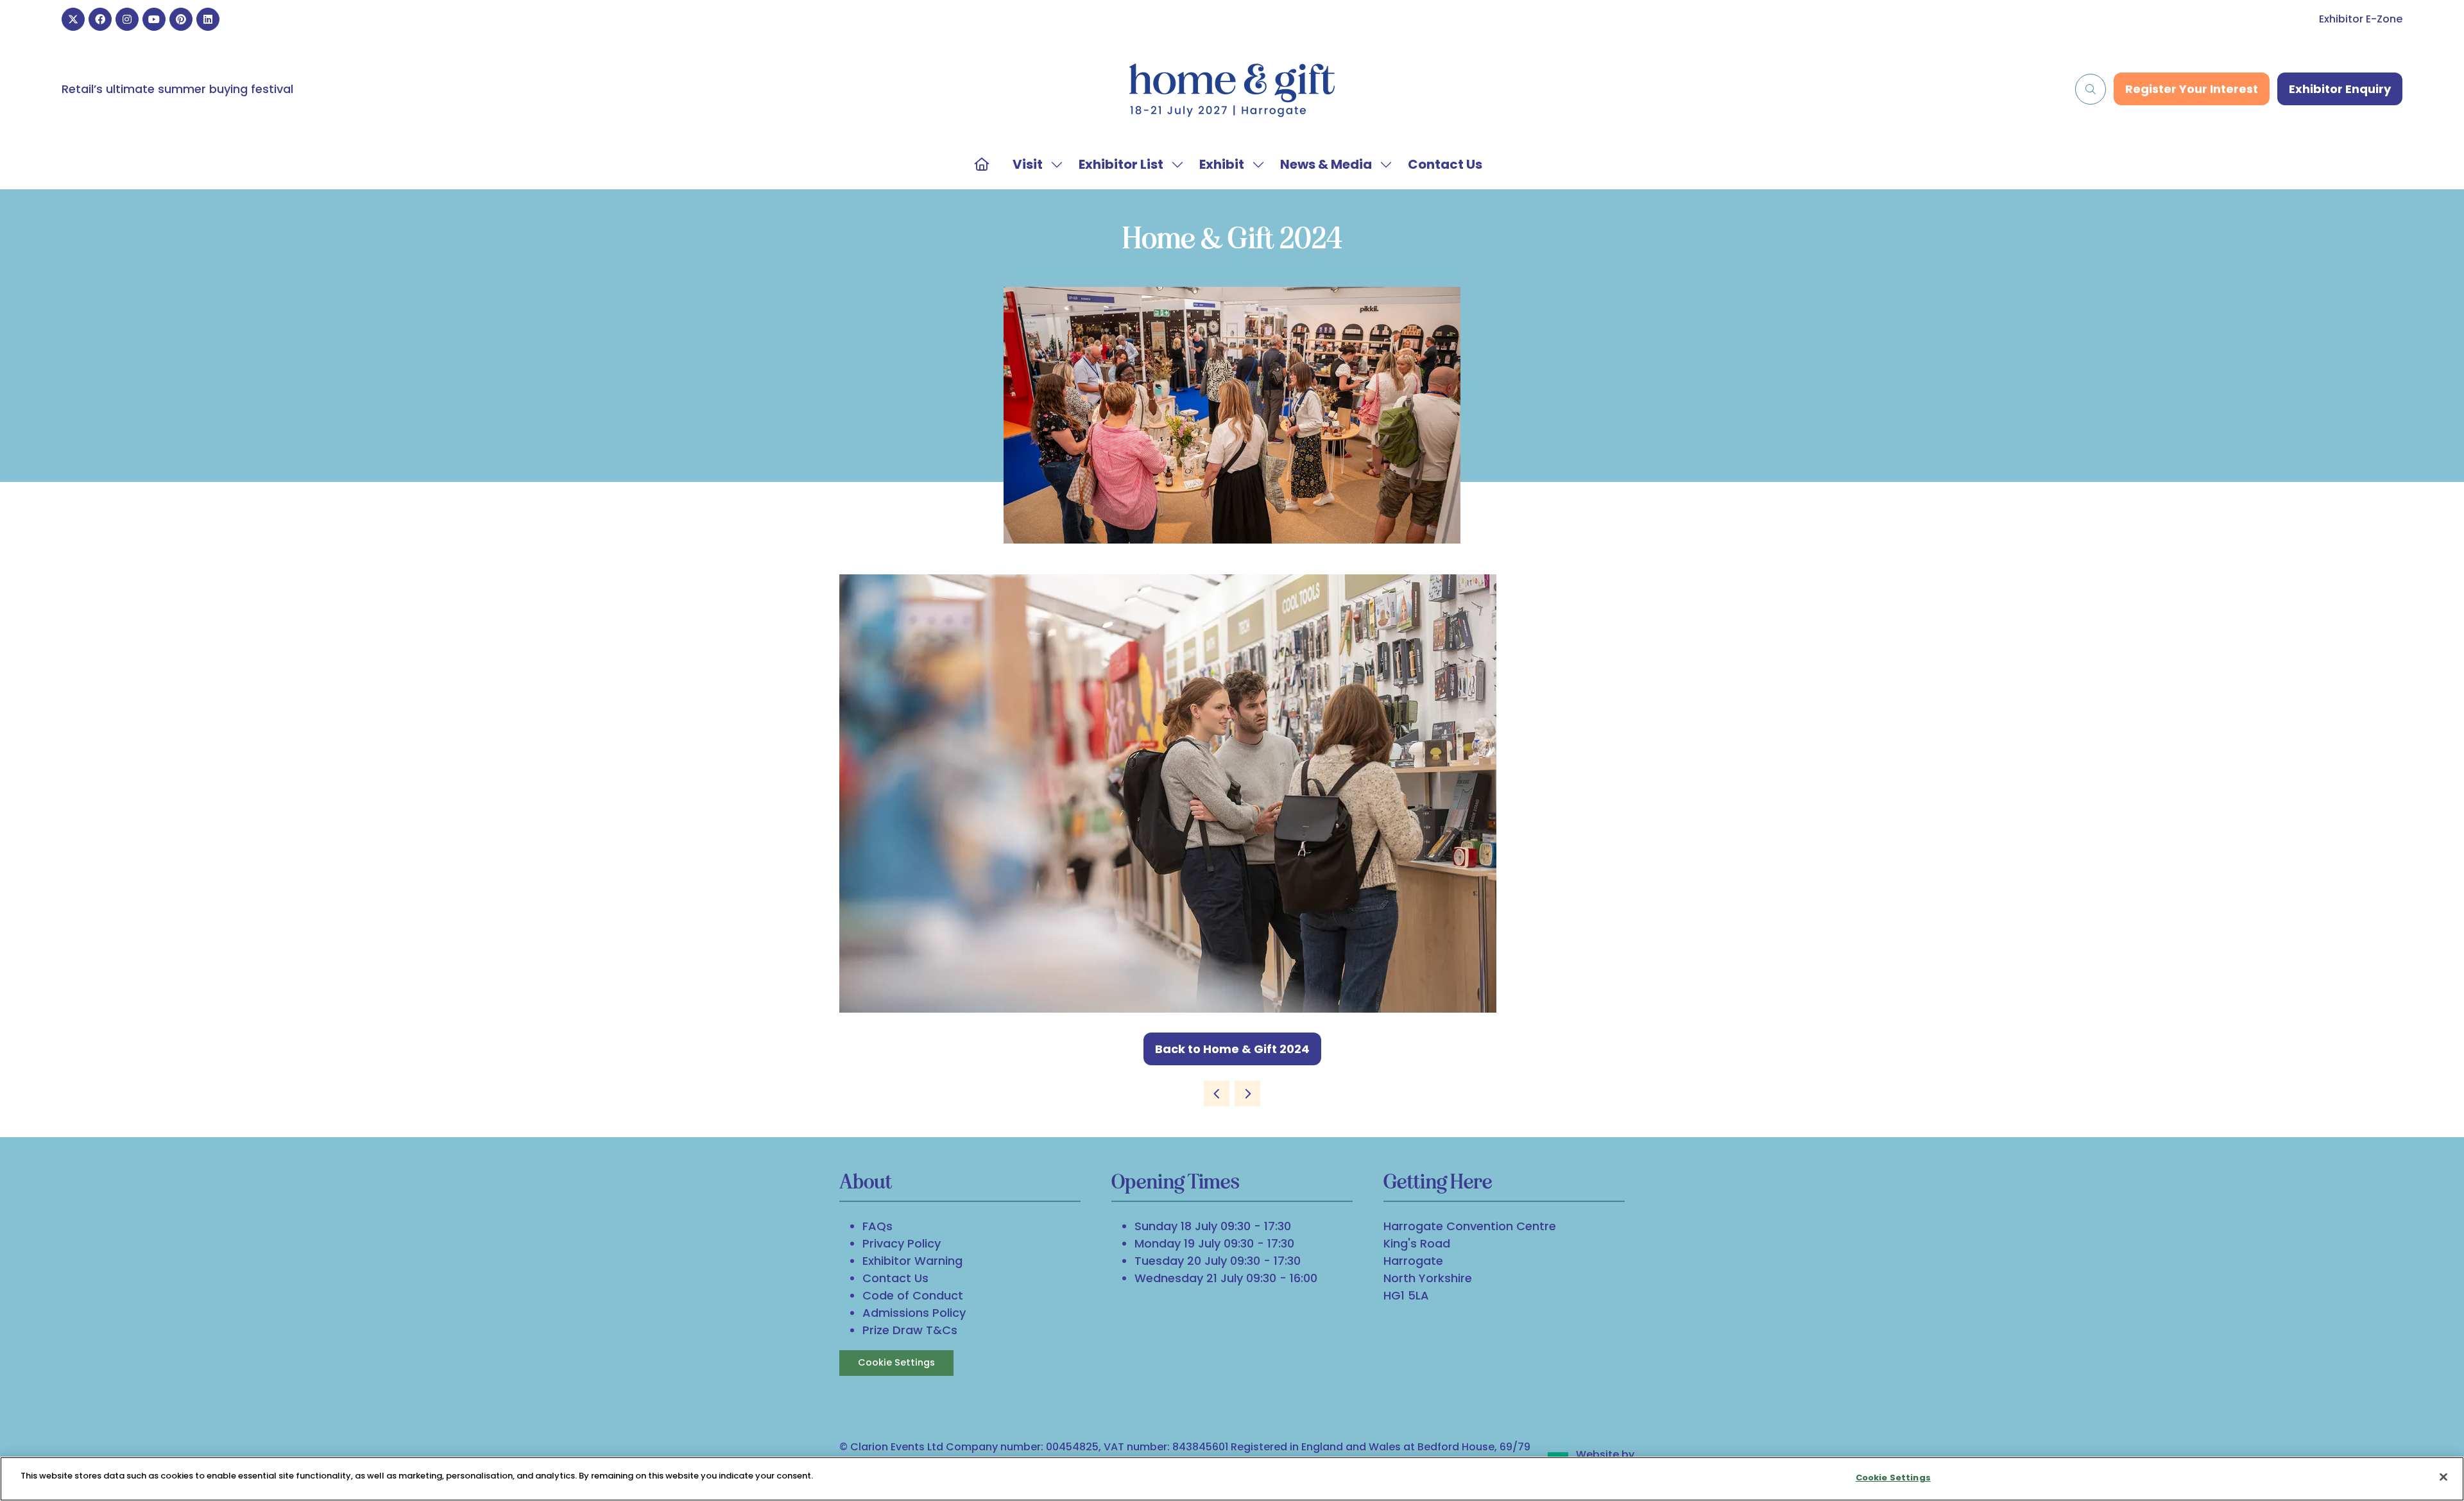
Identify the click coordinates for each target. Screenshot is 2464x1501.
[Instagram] (127, 19)
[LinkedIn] (208, 19)
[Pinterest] (181, 19)
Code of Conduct (913, 1295)
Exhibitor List (1121, 164)
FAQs (877, 1226)
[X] (73, 19)
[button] (2091, 89)
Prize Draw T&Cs (910, 1330)
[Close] (2443, 1477)
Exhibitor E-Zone (2361, 19)
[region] (1232, 1479)
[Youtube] (154, 19)
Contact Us (1445, 164)
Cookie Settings (896, 1362)
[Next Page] (1247, 1094)
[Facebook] (100, 19)
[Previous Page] (1217, 1094)
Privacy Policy (902, 1243)
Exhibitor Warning (912, 1261)
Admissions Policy (914, 1313)
